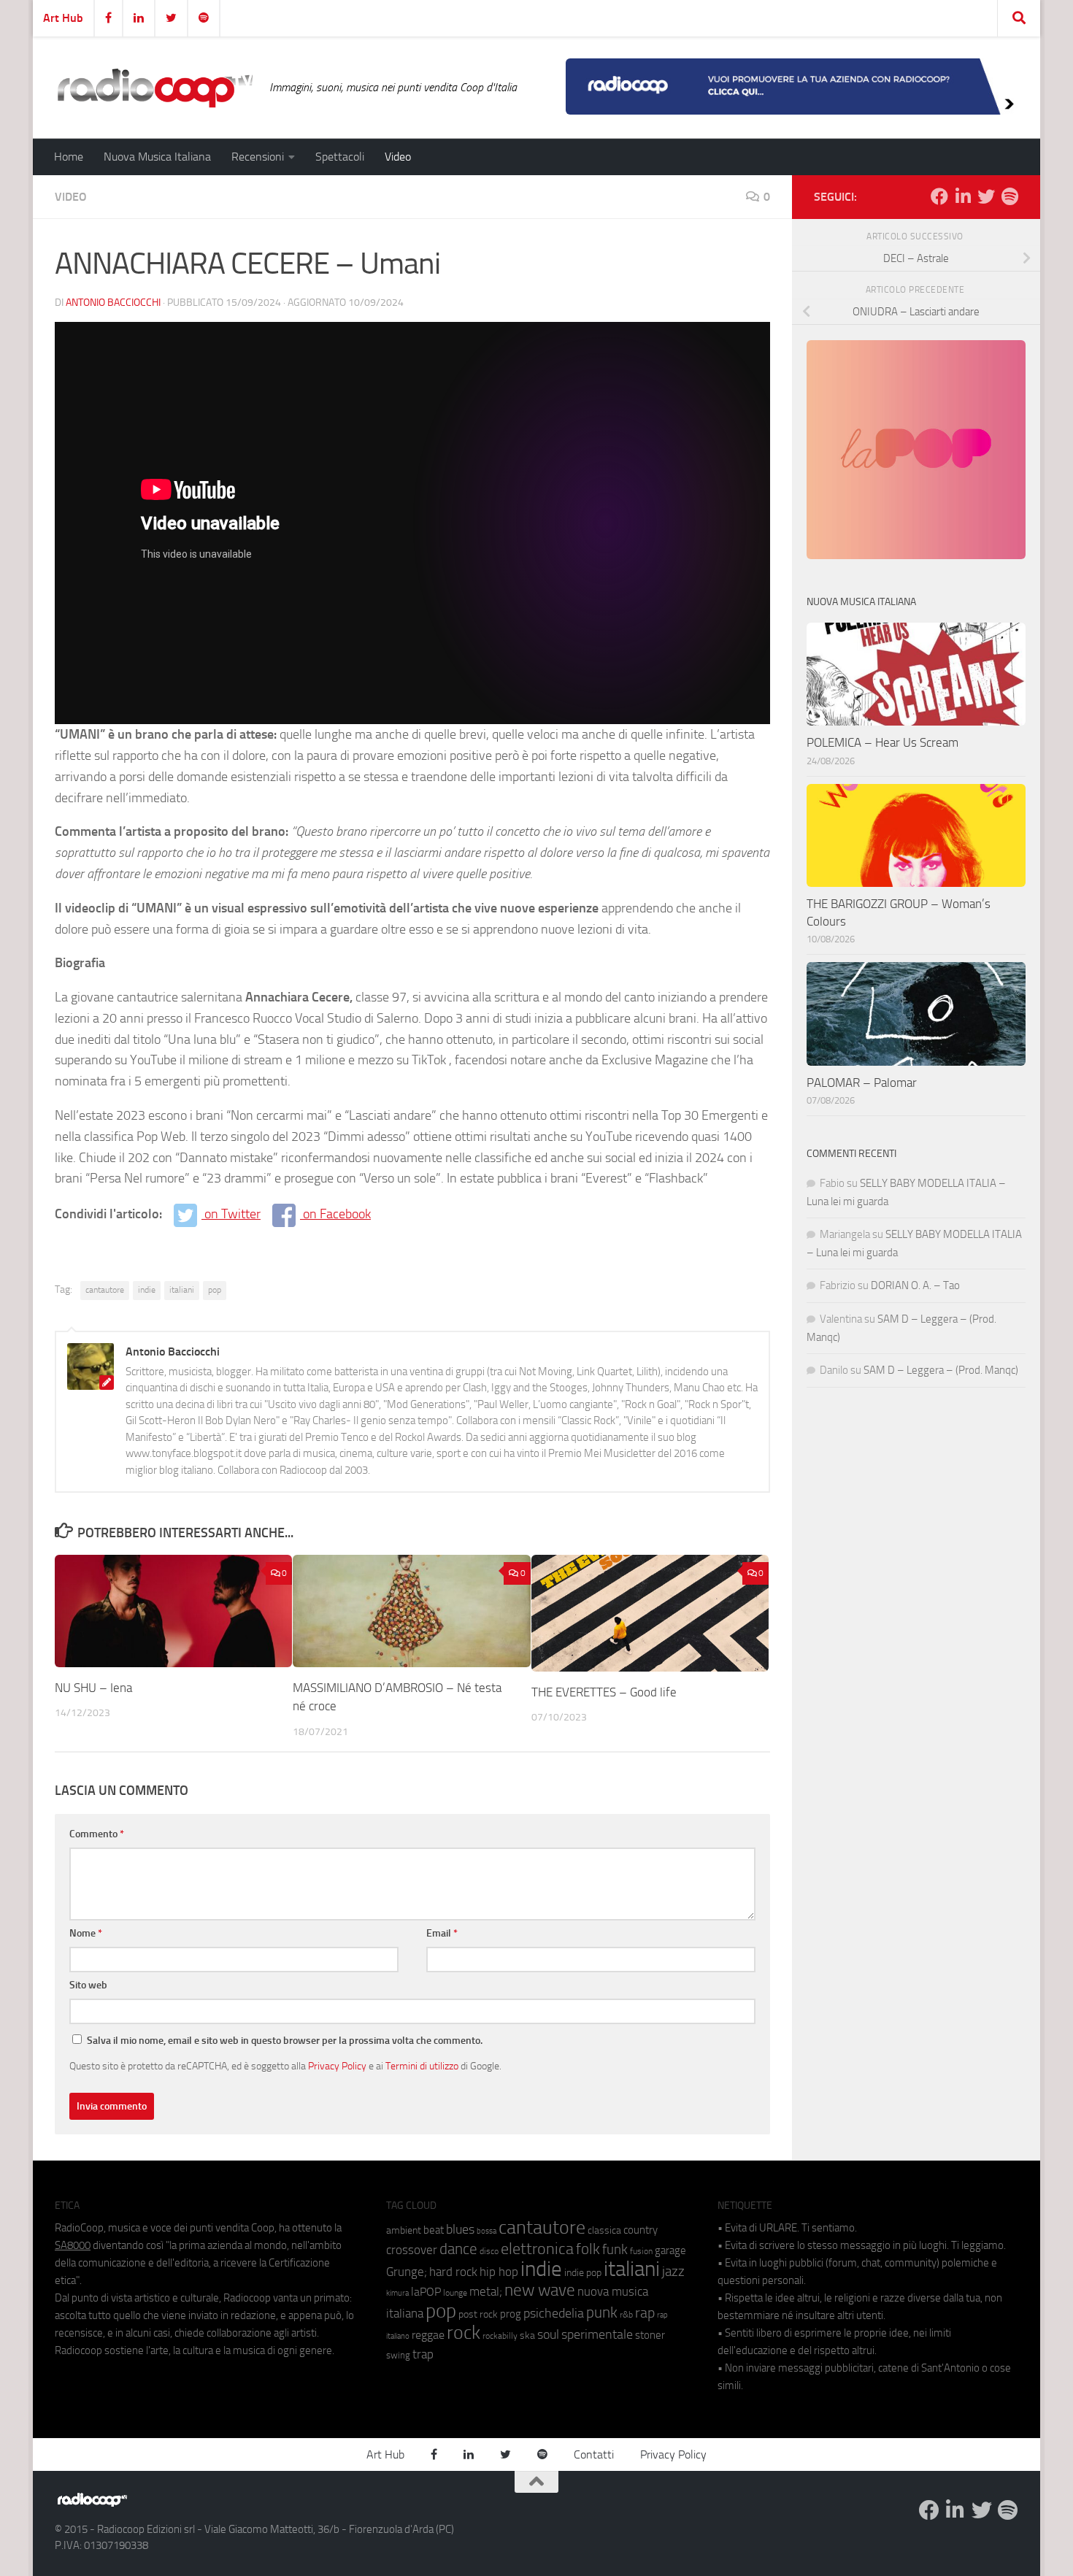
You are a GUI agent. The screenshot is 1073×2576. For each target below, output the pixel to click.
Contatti (594, 2454)
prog (511, 2314)
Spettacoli (340, 157)
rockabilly (500, 2336)
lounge (455, 2293)
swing (398, 2355)
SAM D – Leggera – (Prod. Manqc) (941, 1370)
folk (588, 2249)
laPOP (426, 2292)
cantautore (105, 1290)
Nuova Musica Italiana (157, 157)
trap (423, 2354)
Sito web (88, 1985)
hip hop (499, 2272)
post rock (478, 2314)
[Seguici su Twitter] (986, 196)
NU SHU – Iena (93, 1688)
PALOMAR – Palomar (862, 1083)
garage (670, 2250)
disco (489, 2251)
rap (645, 2313)
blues (460, 2229)
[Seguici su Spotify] (1009, 196)
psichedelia (554, 2313)
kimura (397, 2293)
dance (458, 2249)
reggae (428, 2335)
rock (464, 2333)
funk (615, 2250)
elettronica (537, 2249)
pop (215, 1290)
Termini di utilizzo (422, 2066)
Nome (86, 1933)
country (641, 2230)
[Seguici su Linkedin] (963, 196)
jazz (673, 2272)
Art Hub (63, 18)
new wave (540, 2290)
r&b (626, 2314)
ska (527, 2335)
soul (548, 2334)
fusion (641, 2251)
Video (398, 157)
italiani (182, 1290)
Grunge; (407, 2272)
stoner (650, 2335)
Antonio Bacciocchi (113, 303)
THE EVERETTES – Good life (604, 1692)
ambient (404, 2230)
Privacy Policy (337, 2066)
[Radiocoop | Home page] (155, 88)
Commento (97, 1834)
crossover (412, 2250)
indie (147, 1290)
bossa (486, 2231)
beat (434, 2230)
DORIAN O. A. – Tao (915, 1285)
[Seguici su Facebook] (939, 196)
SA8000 (73, 2245)
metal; (486, 2292)
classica (604, 2230)
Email (442, 1933)
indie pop (583, 2273)
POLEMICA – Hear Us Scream (882, 742)
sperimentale (597, 2334)
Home (69, 157)
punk (602, 2312)
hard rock (453, 2272)
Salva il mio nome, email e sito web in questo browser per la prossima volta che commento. (285, 2041)
